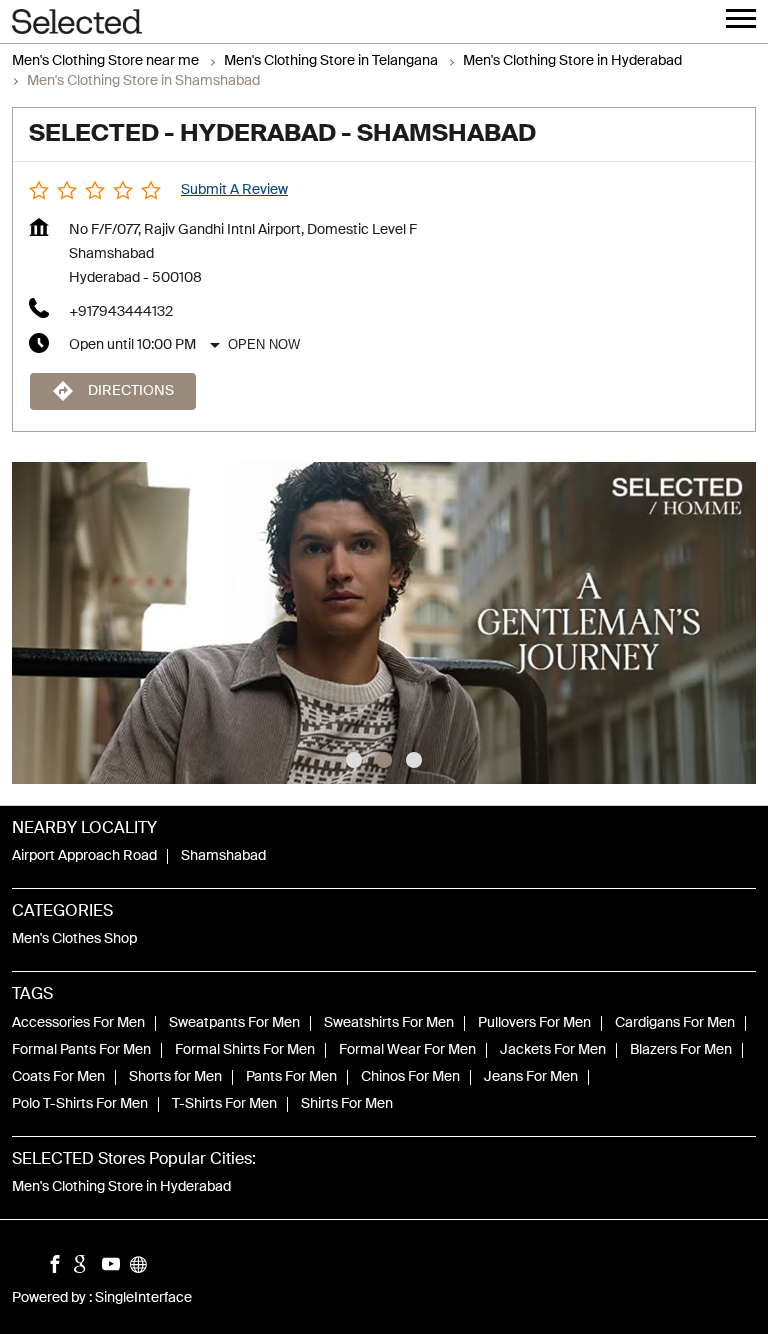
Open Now (264, 344)
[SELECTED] (77, 21)
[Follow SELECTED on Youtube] (116, 1267)
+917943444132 (121, 312)
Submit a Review (234, 190)
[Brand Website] (144, 1267)
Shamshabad (223, 857)
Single (143, 1299)
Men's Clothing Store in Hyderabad (121, 1187)
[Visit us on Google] (88, 1267)
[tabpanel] (384, 623)
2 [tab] (384, 760)
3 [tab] (414, 760)
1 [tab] (354, 760)
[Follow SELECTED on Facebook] (60, 1267)
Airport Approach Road (84, 857)
